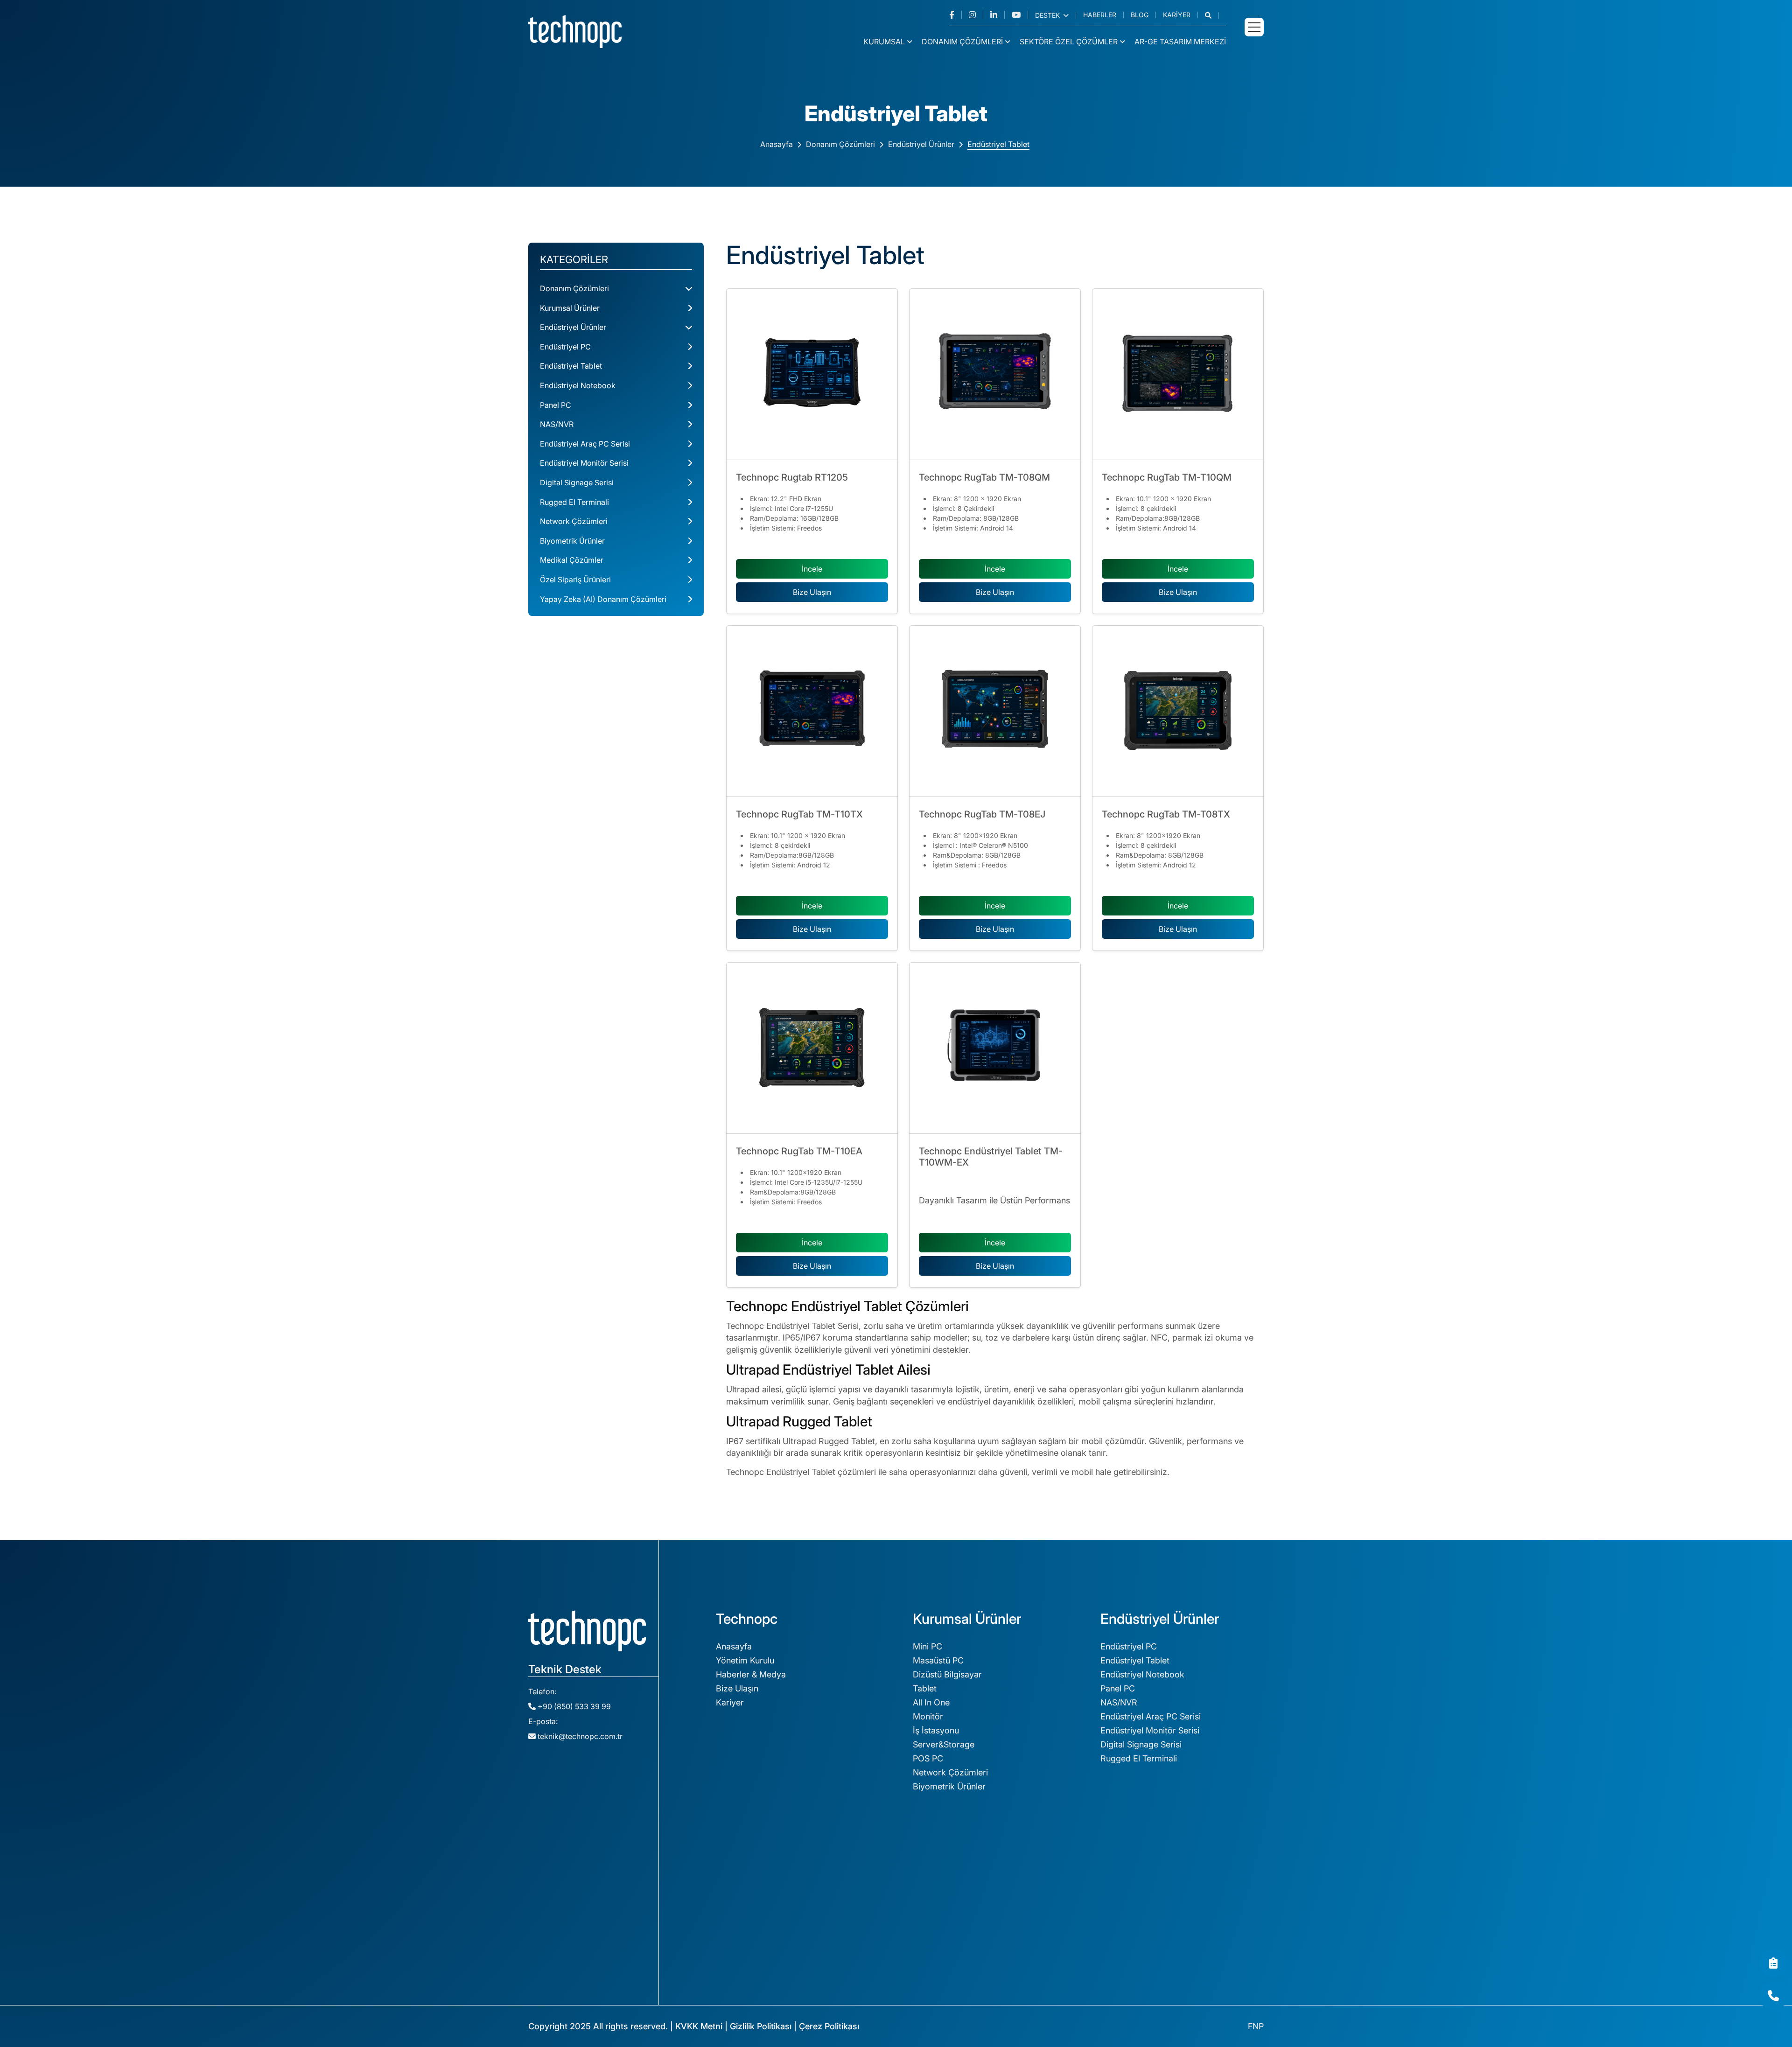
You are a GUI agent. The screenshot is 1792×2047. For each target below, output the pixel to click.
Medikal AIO (739, 1918)
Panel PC (556, 405)
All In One (931, 1702)
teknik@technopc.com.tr (580, 1736)
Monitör (928, 1716)
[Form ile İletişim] (1773, 1963)
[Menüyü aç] (1254, 27)
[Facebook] (955, 15)
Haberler (1100, 15)
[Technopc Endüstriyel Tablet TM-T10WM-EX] (995, 1048)
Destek (1048, 15)
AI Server (1118, 1921)
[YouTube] (1020, 15)
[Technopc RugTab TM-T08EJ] (995, 711)
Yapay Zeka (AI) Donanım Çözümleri (603, 599)
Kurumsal (884, 42)
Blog (1140, 15)
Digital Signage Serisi (577, 482)
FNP (1256, 2026)
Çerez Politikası (829, 2026)
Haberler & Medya (751, 1674)
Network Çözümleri (574, 521)
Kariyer (1177, 15)
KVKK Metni (699, 2026)
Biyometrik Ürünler (572, 541)
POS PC (928, 1758)
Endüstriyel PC (565, 347)
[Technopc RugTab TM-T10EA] (812, 1048)
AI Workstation (1129, 1907)
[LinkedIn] (997, 15)
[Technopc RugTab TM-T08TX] (1178, 711)
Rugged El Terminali (574, 502)
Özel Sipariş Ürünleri (575, 580)
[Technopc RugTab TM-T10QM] (1178, 374)
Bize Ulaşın (812, 592)
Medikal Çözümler (572, 560)
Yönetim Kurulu (745, 1660)
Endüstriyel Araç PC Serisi (585, 444)
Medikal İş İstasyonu (755, 1890)
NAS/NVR (557, 424)
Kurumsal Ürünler (570, 308)
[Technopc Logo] (575, 31)
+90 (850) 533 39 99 (573, 1706)
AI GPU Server (1128, 1935)
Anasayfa (777, 144)
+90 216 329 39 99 (547, 1799)
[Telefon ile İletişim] (1773, 1996)
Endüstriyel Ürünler (921, 144)
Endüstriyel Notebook (578, 385)
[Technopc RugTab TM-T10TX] (812, 711)
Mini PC (927, 1646)
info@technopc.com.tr (553, 1858)
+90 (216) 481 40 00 (549, 1829)
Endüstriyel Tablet (998, 144)
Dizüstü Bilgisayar (947, 1674)
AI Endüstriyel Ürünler (1142, 1963)
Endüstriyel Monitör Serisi (584, 463)
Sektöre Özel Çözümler (1069, 42)
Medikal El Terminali (754, 1932)
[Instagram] (976, 15)
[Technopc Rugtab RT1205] (812, 374)
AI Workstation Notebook (1150, 1949)
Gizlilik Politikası (761, 2026)
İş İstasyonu (936, 1730)
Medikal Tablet (744, 1904)
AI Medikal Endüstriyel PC (1150, 1977)
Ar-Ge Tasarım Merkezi (1180, 42)
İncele (812, 569)
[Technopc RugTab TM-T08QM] (995, 374)
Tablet (925, 1688)
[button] (1212, 15)
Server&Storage (944, 1744)
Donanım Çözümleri (962, 42)
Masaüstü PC (938, 1660)
